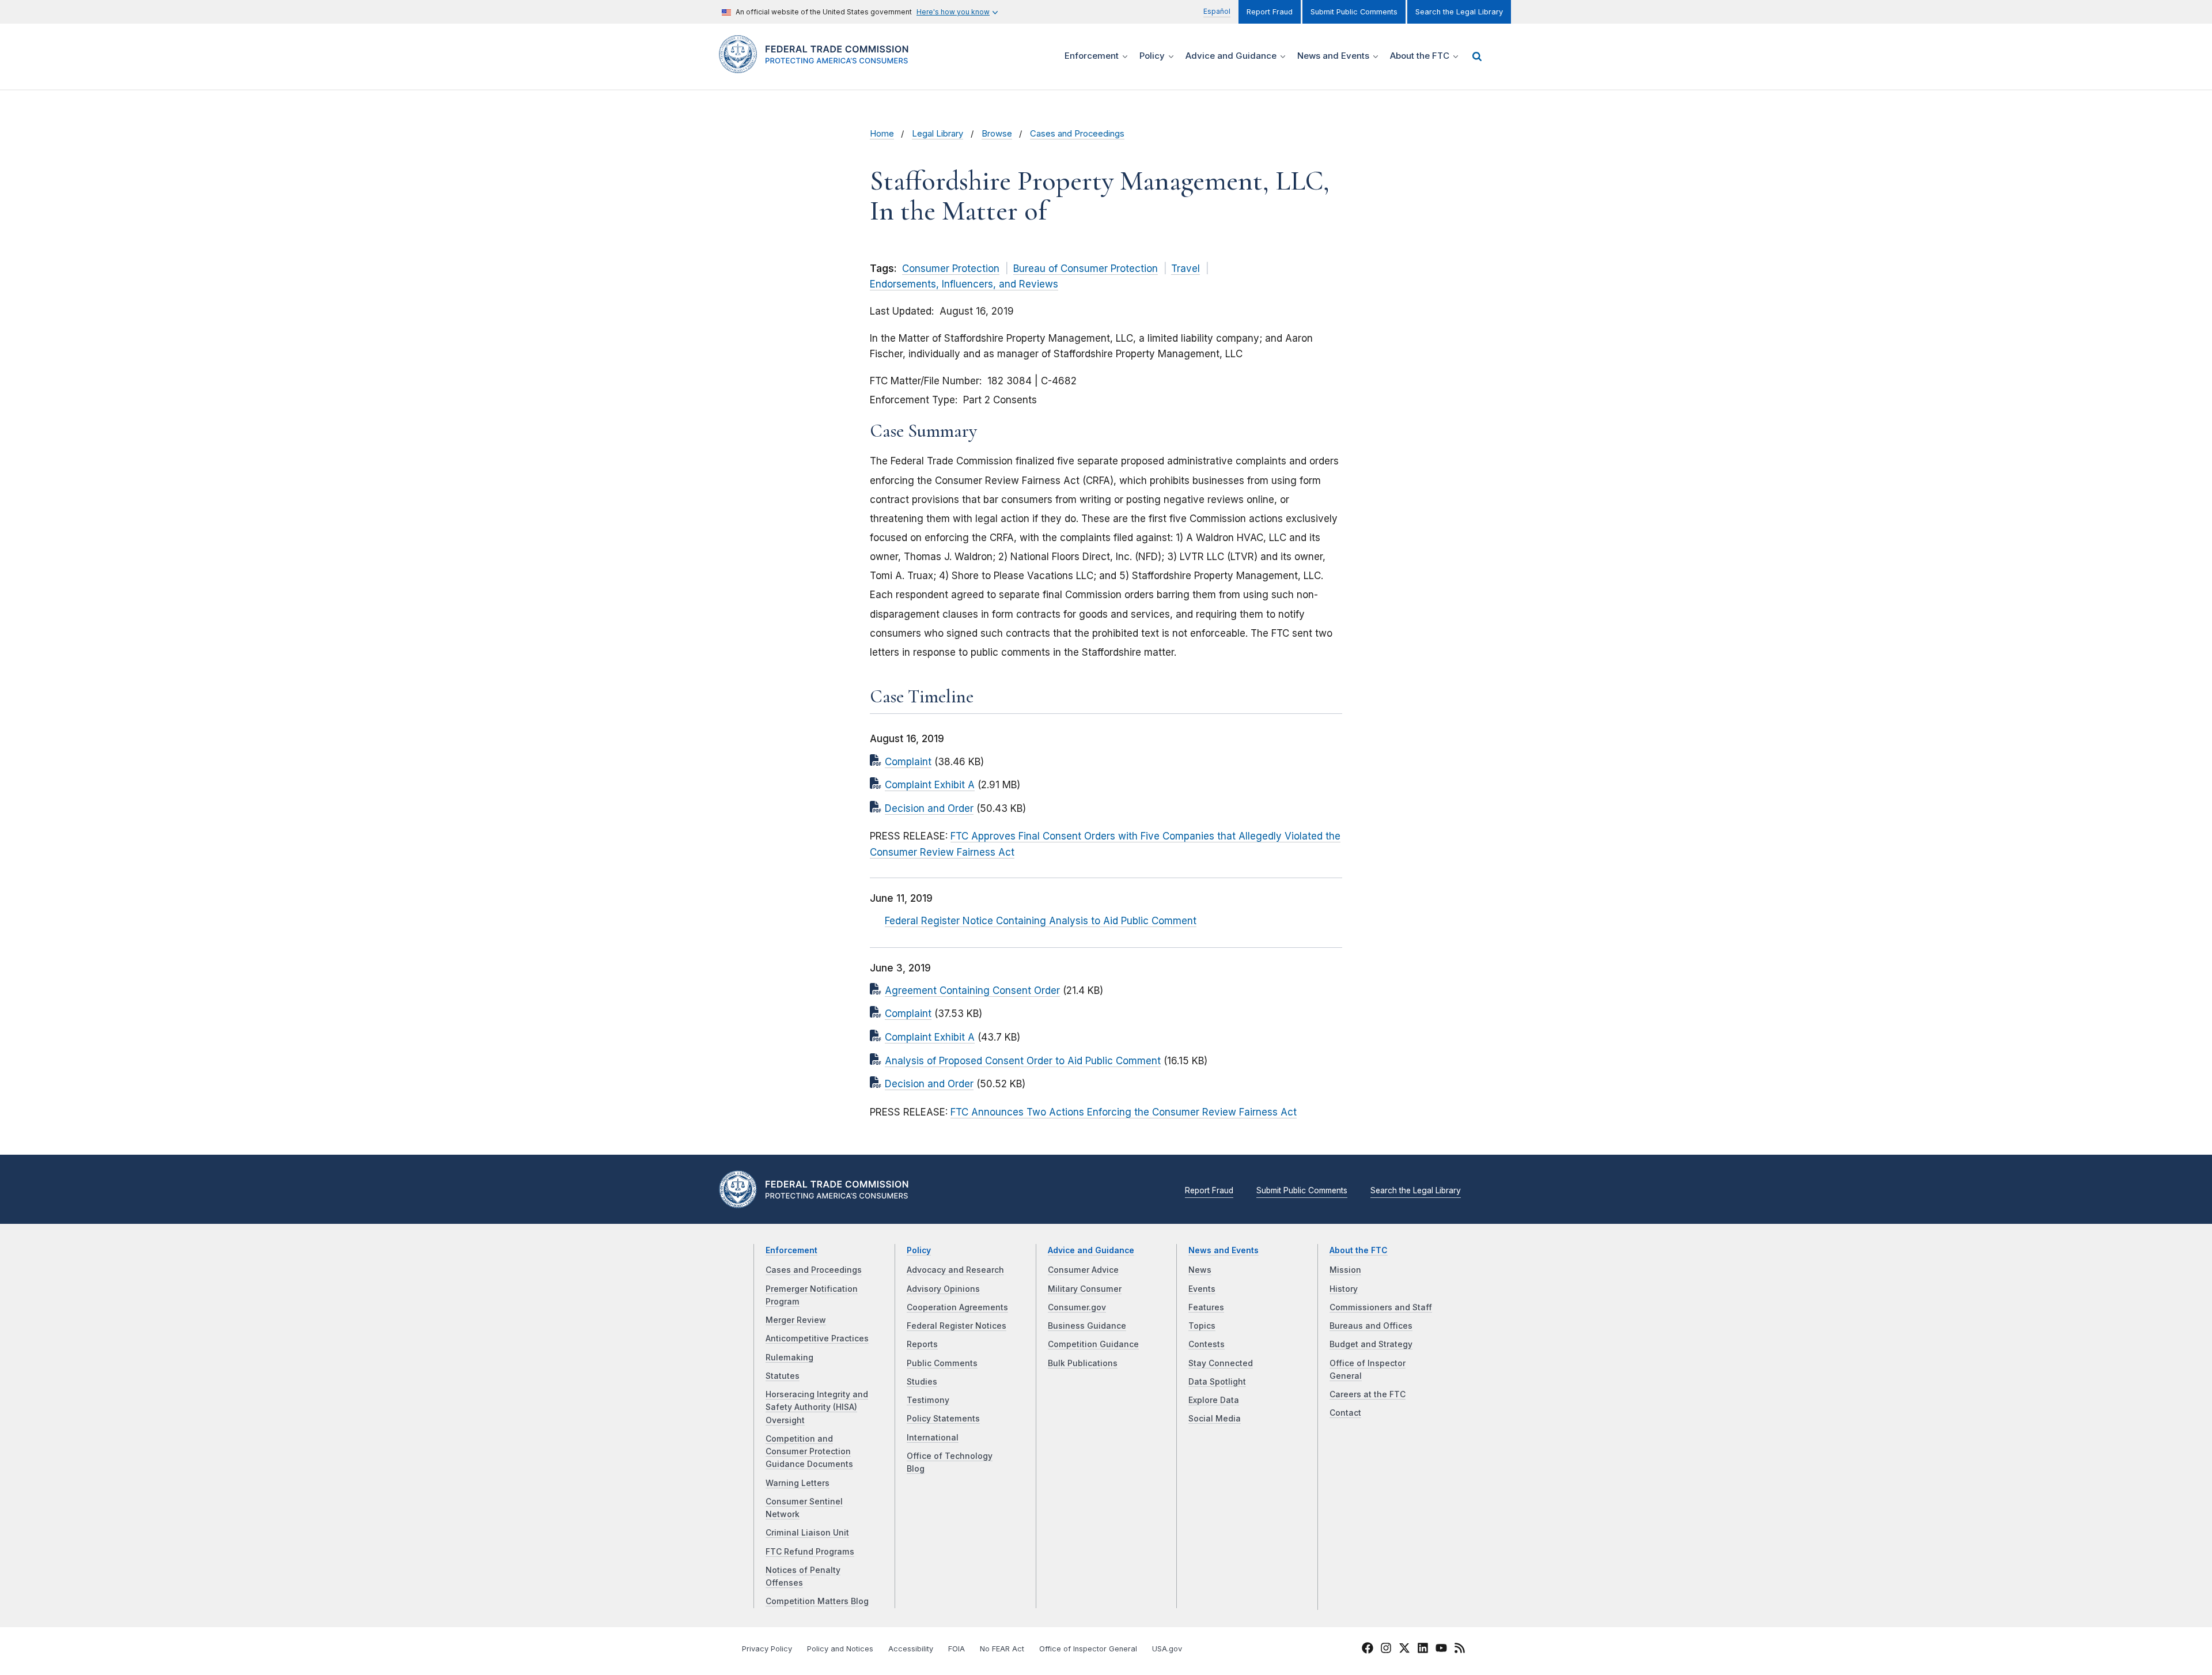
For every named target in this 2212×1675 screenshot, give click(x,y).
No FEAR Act (1002, 1649)
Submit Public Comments (1354, 12)
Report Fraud (1270, 12)
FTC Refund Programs (810, 1552)
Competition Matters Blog (817, 1601)
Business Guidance (1087, 1326)
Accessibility (911, 1649)
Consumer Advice (1083, 1270)
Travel (1185, 269)
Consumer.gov (1077, 1307)
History (1344, 1289)
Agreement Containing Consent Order (972, 990)
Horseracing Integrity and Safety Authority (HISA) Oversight (817, 1407)
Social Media (1215, 1419)
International (933, 1438)
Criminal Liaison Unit (807, 1533)
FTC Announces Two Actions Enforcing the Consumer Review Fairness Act (1124, 1112)
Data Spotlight (1217, 1382)
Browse (997, 134)
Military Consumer (1085, 1289)
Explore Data (1214, 1400)
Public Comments (942, 1363)
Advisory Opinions (943, 1289)
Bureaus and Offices (1371, 1326)
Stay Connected (1221, 1363)
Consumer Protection (951, 269)
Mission (1345, 1270)
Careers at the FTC (1368, 1394)
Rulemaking (789, 1358)
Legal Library (938, 134)
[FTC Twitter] (1404, 1648)
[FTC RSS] (1460, 1650)
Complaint (908, 762)
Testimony (928, 1400)
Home (882, 134)
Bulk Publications (1083, 1363)
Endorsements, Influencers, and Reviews (964, 284)
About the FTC (1359, 1250)
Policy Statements (943, 1419)
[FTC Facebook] (1368, 1650)
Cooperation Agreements (957, 1307)
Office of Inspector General (1088, 1649)
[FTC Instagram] (1386, 1650)
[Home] (818, 67)
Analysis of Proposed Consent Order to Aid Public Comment (1023, 1061)
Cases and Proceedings (1077, 134)
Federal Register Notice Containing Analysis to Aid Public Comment (1041, 921)
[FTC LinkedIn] (1423, 1650)
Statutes (783, 1376)
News (1200, 1270)
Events (1202, 1289)
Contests (1207, 1344)
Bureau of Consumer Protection (1086, 269)
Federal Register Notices (957, 1326)
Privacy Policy (767, 1649)
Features (1206, 1307)
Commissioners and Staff (1381, 1307)
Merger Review (796, 1320)
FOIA (957, 1649)
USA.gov (1167, 1649)
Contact (1345, 1413)
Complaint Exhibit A (930, 785)
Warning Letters (798, 1483)
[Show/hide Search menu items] (1477, 56)
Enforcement (791, 1250)
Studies (922, 1382)
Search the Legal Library (1459, 12)
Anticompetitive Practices (817, 1339)
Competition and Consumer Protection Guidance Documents (809, 1452)
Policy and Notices (840, 1649)
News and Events (1224, 1250)
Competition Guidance (1093, 1344)
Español (1217, 11)
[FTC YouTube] (1441, 1650)
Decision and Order (929, 808)
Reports (922, 1344)
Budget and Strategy (1371, 1344)
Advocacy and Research (955, 1270)
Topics (1202, 1326)
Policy (919, 1250)
